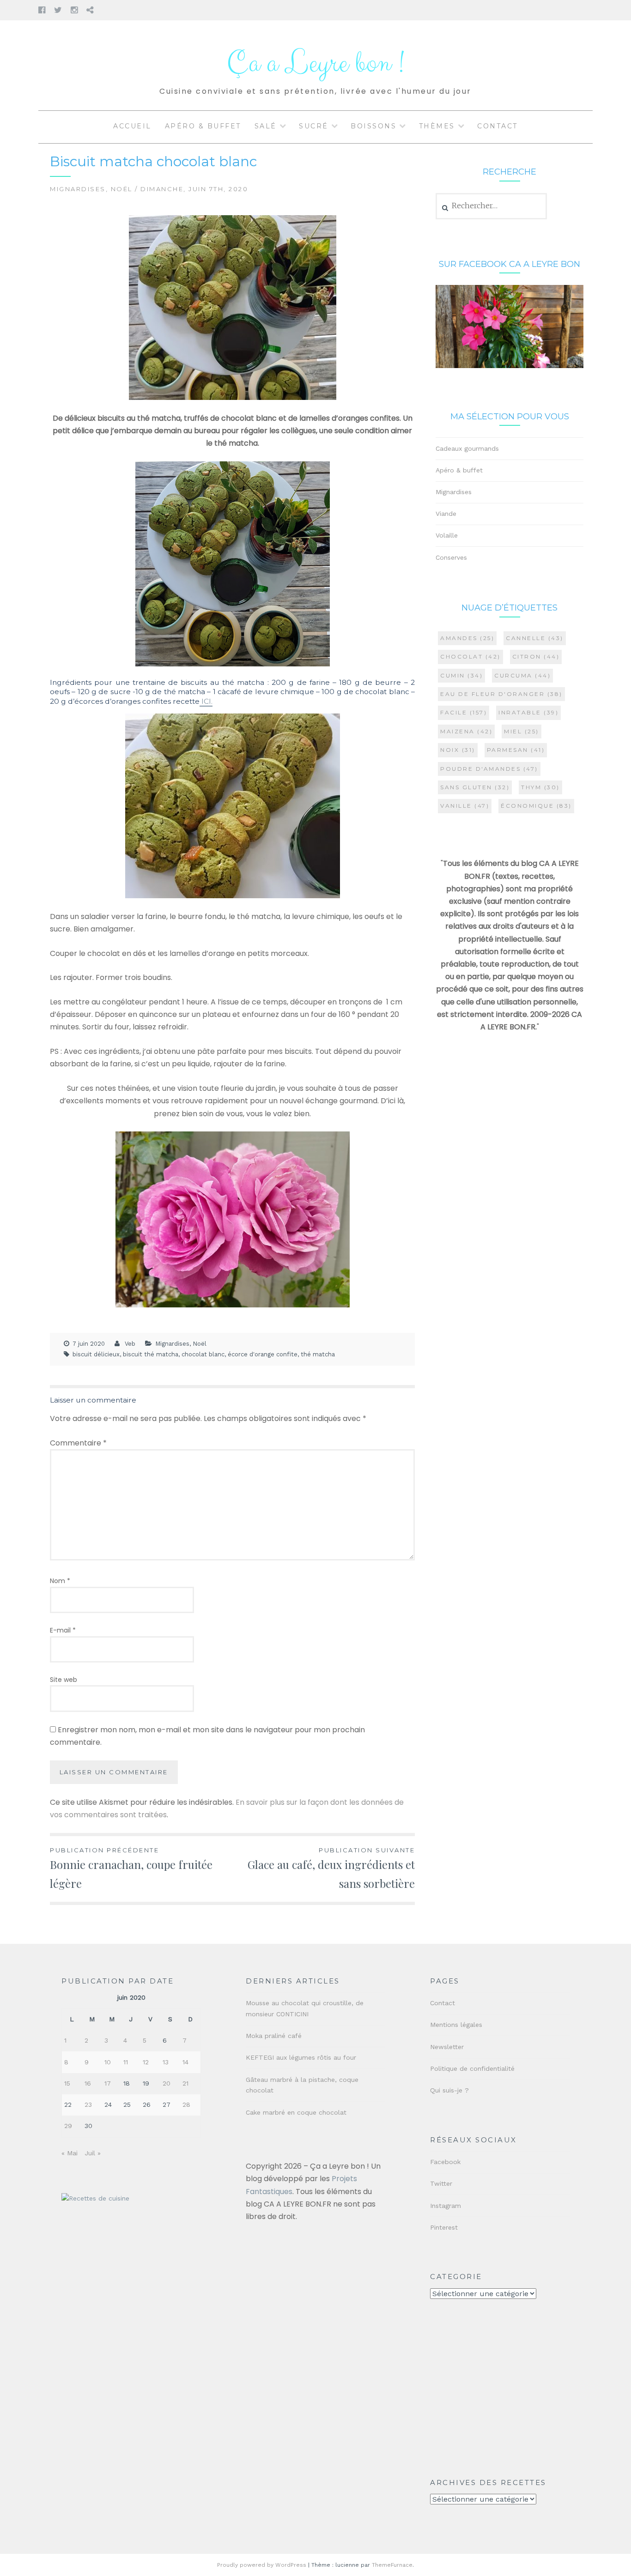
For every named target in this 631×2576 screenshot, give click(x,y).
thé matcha (318, 1354)
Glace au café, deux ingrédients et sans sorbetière (331, 1869)
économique (536, 806)
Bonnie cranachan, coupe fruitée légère (131, 1869)
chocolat (470, 656)
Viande (446, 514)
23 (88, 2104)
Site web (64, 1680)
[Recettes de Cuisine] (95, 2198)
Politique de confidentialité (472, 2068)
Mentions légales (456, 2025)
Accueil (132, 126)
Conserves (451, 557)
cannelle (535, 638)
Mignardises (78, 189)
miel (522, 731)
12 (146, 2062)
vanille (465, 806)
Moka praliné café (274, 2036)
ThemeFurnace (392, 2565)
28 (186, 2104)
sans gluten (475, 787)
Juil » (93, 2153)
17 (108, 2083)
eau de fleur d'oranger (501, 694)
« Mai (70, 2153)
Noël (122, 189)
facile (464, 712)
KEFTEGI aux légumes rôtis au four (301, 2057)
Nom (60, 1581)
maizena (466, 731)
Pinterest (444, 2227)
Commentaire (78, 1443)
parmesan (516, 750)
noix (458, 750)
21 (185, 2083)
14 (185, 2062)
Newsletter (447, 2047)
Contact (498, 126)
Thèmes (437, 126)
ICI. (206, 701)
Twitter (441, 2183)
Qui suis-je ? (449, 2090)
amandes (467, 638)
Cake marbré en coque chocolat (296, 2112)
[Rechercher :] (491, 206)
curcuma (522, 675)
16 (88, 2083)
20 (167, 2083)
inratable (528, 712)
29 (68, 2126)
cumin (461, 675)
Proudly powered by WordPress (262, 2565)
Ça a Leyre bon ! (315, 63)
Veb (130, 1344)
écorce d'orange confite (263, 1354)
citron (536, 656)
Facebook (445, 2162)
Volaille (447, 535)
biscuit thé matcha (151, 1354)
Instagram (446, 2206)
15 (67, 2083)
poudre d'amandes (489, 769)
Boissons (373, 126)
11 (126, 2062)
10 (108, 2062)
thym (540, 787)
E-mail (63, 1630)
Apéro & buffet (203, 126)
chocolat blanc (203, 1354)
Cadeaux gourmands (467, 448)
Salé (266, 126)
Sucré (314, 126)
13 (166, 2062)
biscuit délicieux (96, 1354)
